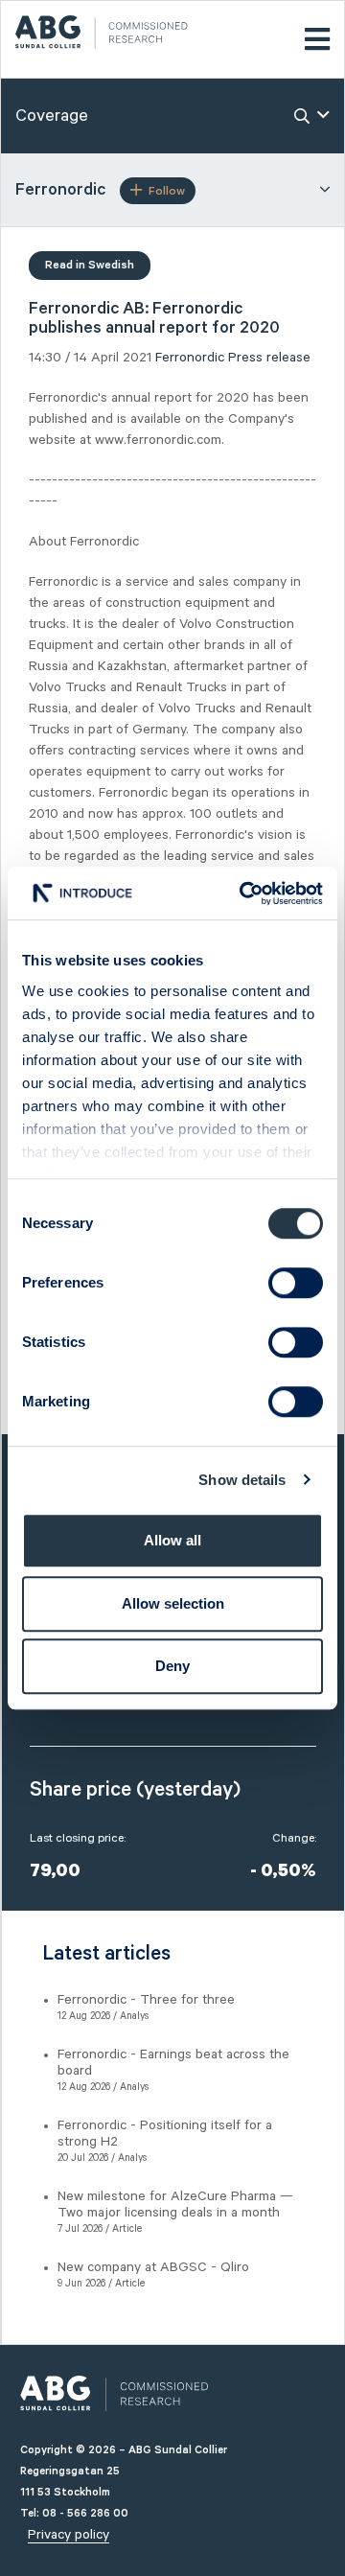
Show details (242, 1480)
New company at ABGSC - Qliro (153, 2267)
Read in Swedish (90, 265)
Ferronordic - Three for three (146, 2000)
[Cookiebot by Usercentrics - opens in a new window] (243, 893)
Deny (172, 1666)
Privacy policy (69, 2535)
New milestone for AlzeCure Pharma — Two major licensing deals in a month (175, 2205)
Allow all (172, 1540)
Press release (269, 358)
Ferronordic (190, 358)
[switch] (296, 1283)
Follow (167, 191)
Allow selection (173, 1603)
